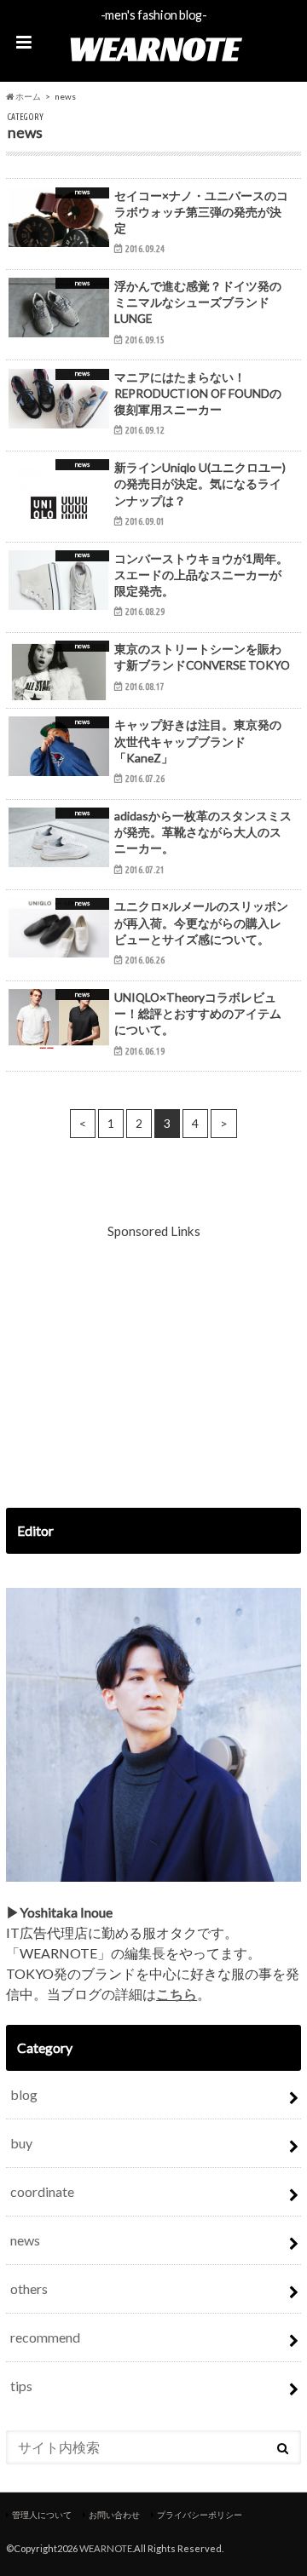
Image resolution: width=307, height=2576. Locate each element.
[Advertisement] (153, 1364)
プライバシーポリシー (200, 2515)
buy (21, 2143)
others (29, 2288)
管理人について (42, 2515)
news (25, 2240)
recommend (45, 2337)
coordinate (42, 2191)
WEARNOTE (154, 49)
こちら (177, 1994)
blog (24, 2094)
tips (21, 2386)
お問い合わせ (114, 2515)
